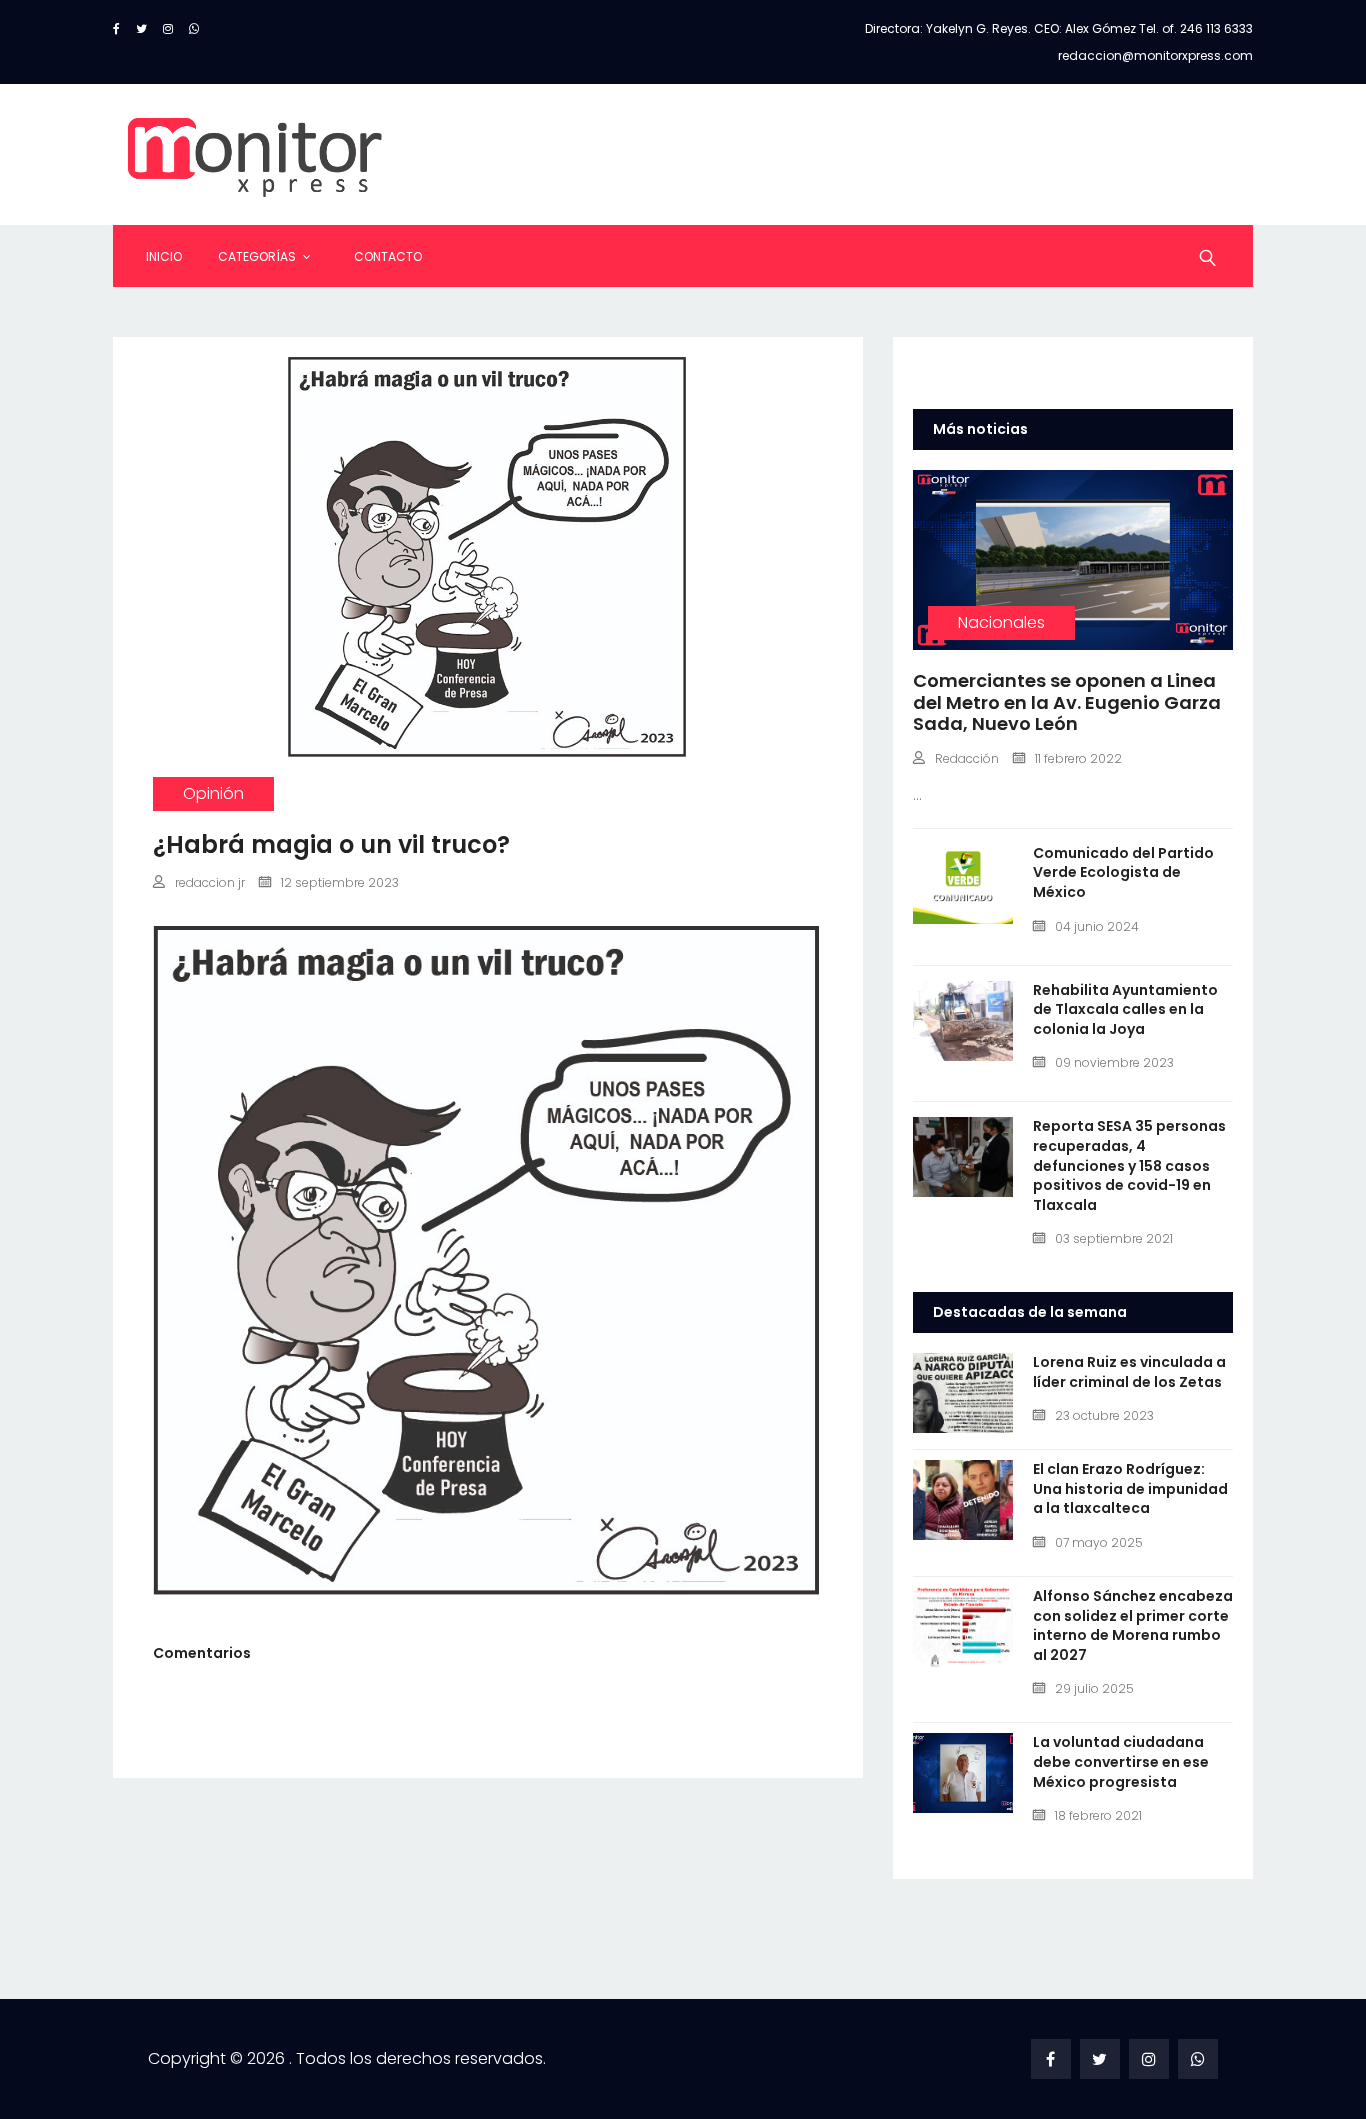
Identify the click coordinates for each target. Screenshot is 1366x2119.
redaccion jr (210, 882)
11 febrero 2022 (1078, 758)
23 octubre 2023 (1104, 1415)
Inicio (164, 256)
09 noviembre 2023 (1114, 1062)
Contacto (388, 256)
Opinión (213, 793)
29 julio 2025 (1094, 1688)
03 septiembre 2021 (1114, 1238)
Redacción (967, 758)
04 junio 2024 (1097, 926)
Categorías (257, 256)
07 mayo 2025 (1099, 1542)
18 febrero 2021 (1098, 1815)
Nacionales (1001, 622)
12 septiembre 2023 (340, 882)
